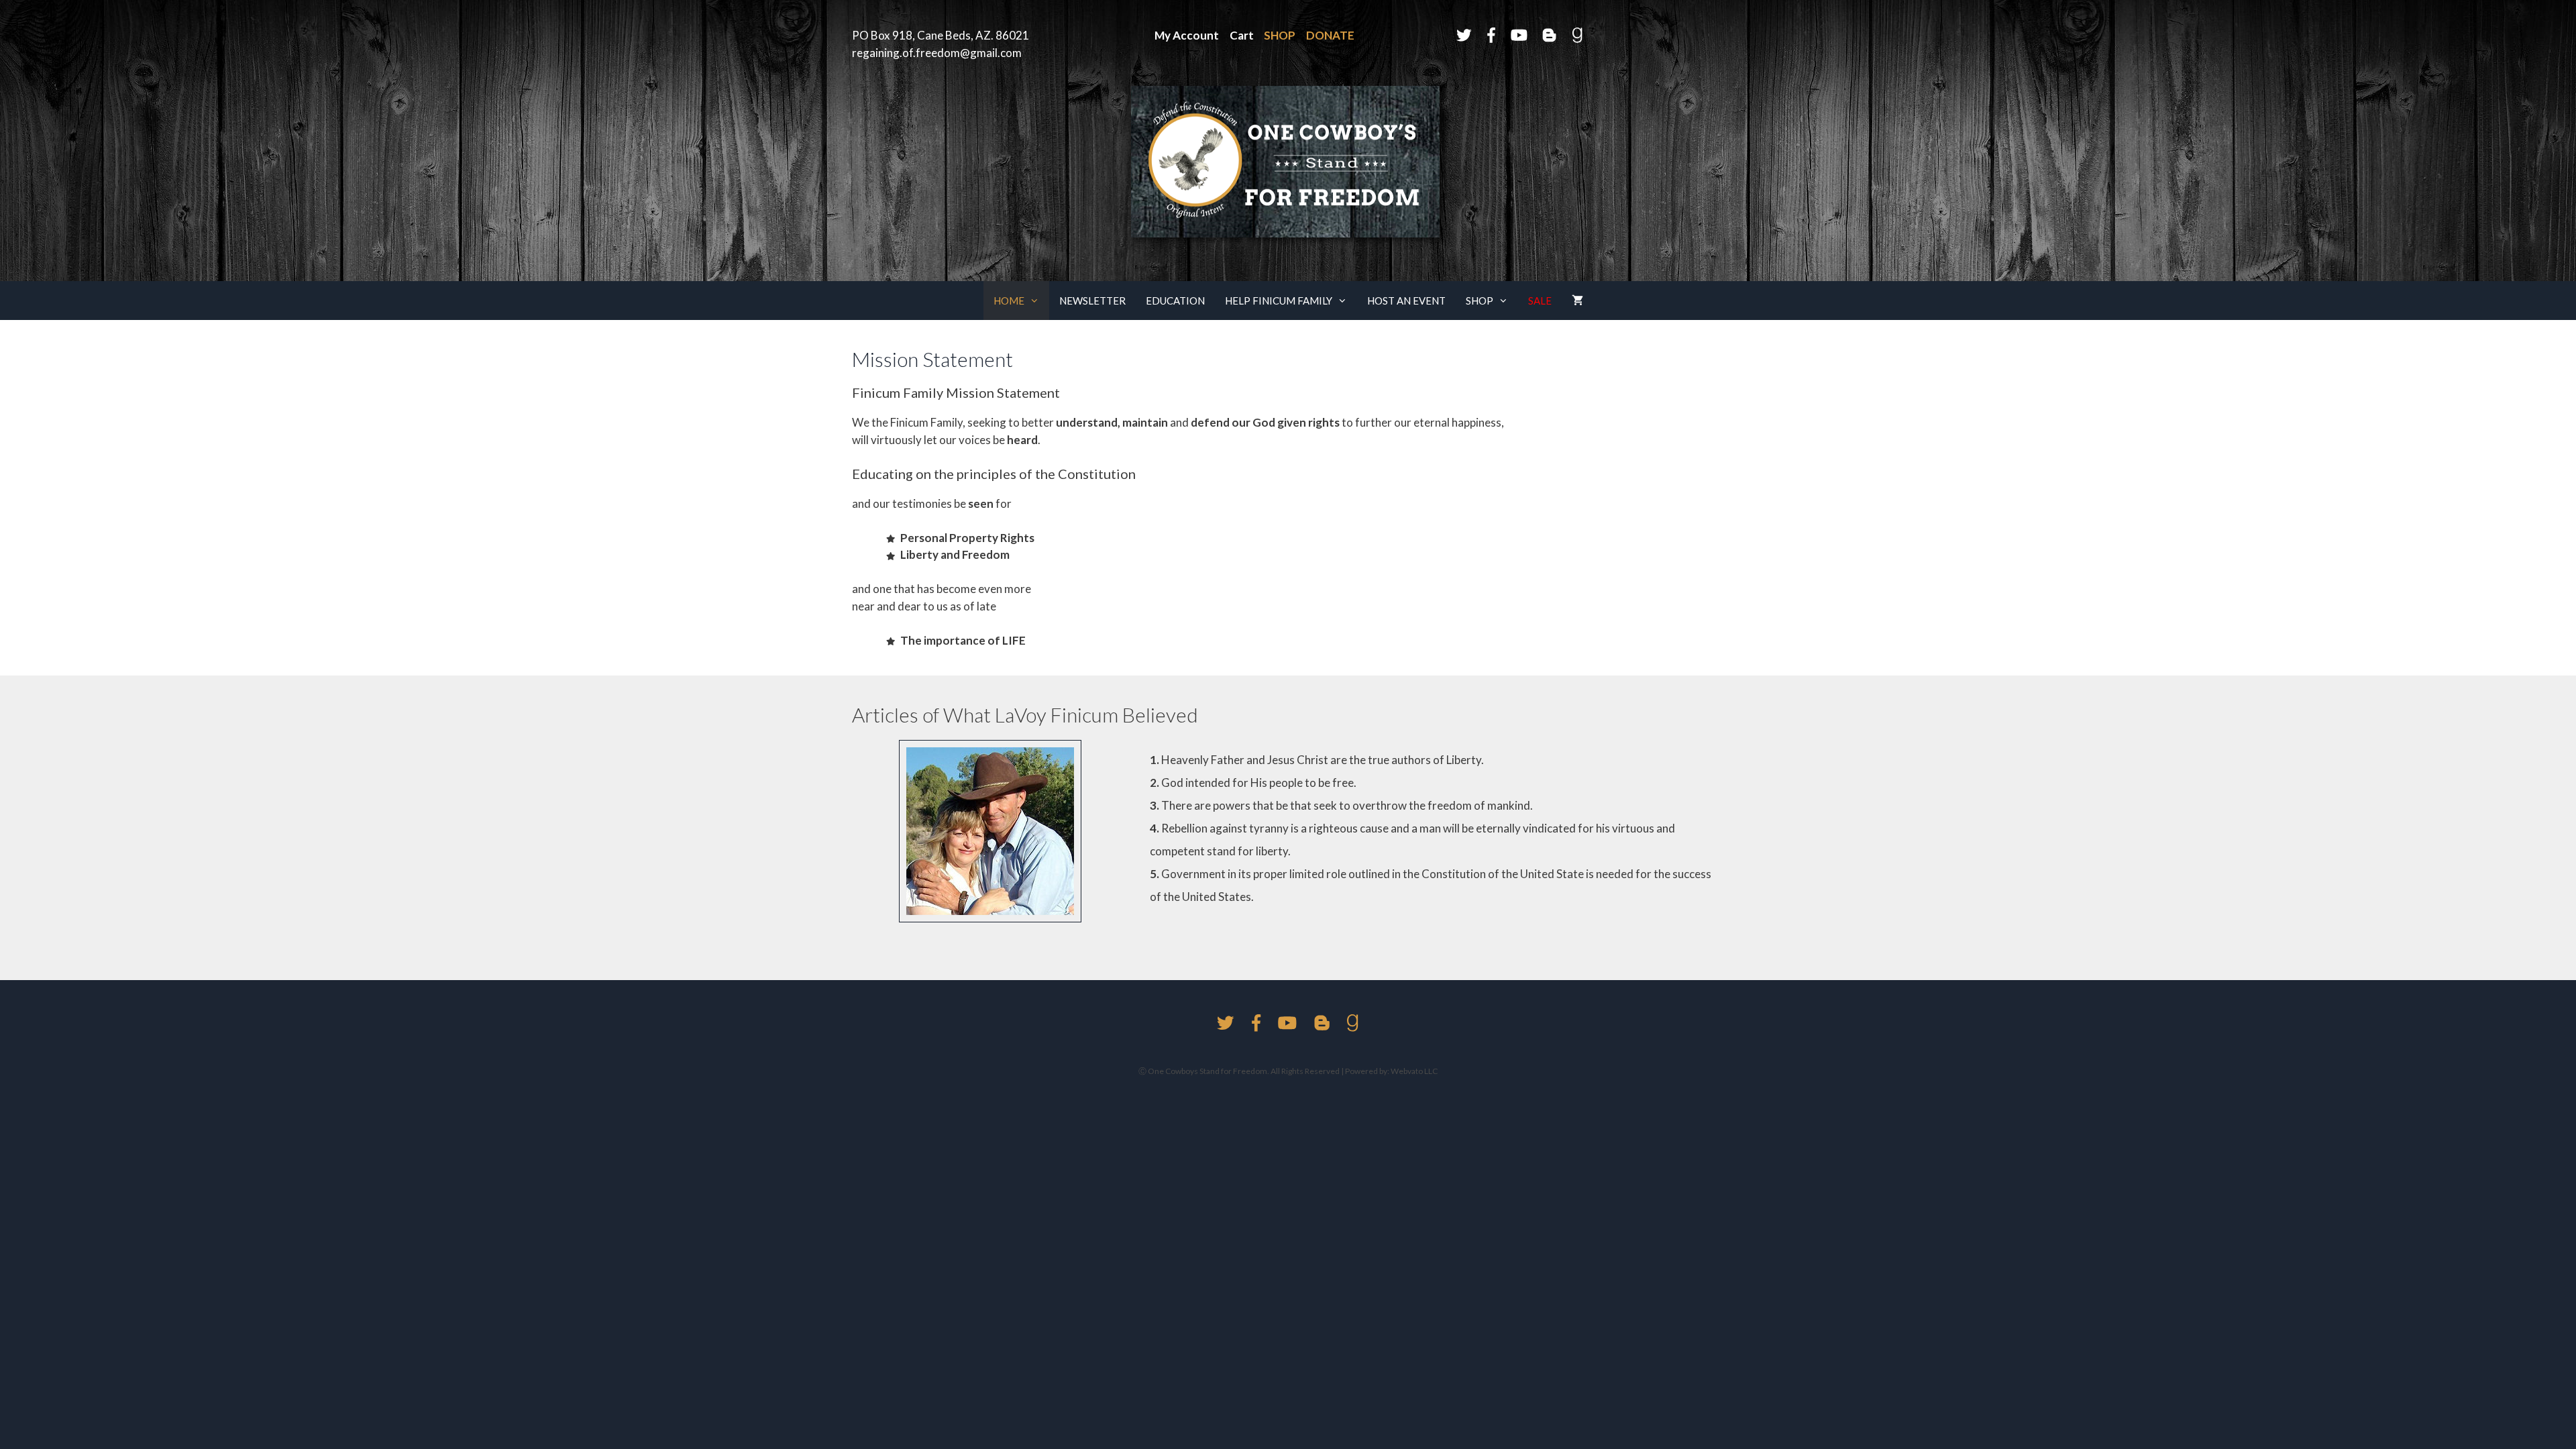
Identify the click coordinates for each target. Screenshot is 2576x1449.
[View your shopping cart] (1577, 301)
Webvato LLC (1413, 1071)
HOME (1009, 301)
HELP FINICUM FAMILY (1279, 301)
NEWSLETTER (1092, 301)
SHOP (1480, 301)
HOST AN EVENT (1406, 301)
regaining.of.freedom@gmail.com (937, 53)
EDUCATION (1175, 301)
